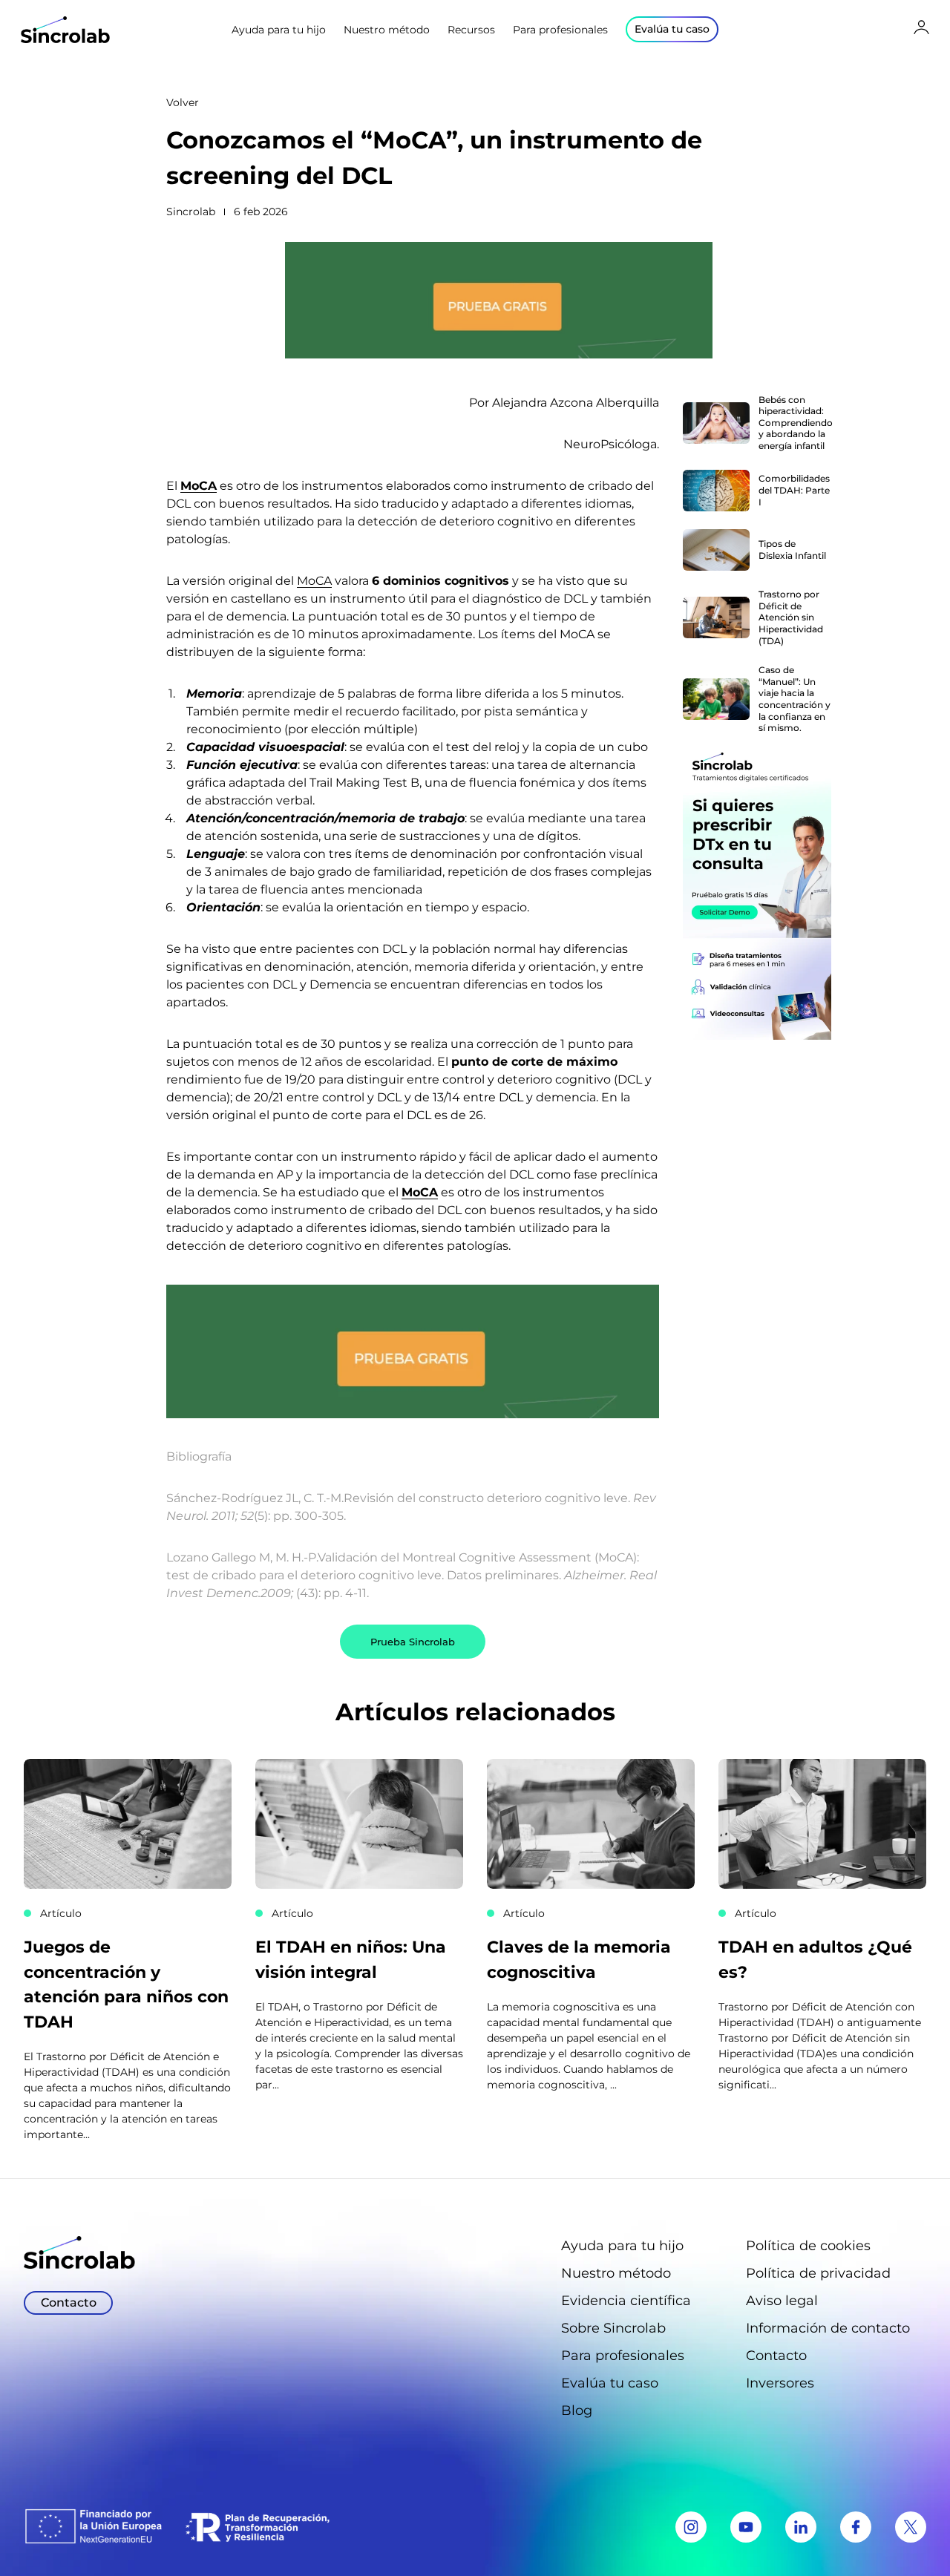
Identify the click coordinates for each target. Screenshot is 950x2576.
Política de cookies (808, 2246)
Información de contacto (828, 2328)
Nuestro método (387, 30)
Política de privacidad (818, 2273)
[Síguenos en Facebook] (856, 2527)
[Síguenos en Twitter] (911, 2527)
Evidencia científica (626, 2301)
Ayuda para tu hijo (279, 30)
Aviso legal (782, 2301)
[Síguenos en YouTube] (746, 2527)
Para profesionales (560, 30)
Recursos (471, 30)
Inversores (780, 2383)
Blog (577, 2411)
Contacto (776, 2356)
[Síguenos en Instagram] (691, 2527)
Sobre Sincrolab (613, 2328)
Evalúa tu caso (610, 2383)
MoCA (199, 486)
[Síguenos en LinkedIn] (801, 2527)
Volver (183, 102)
